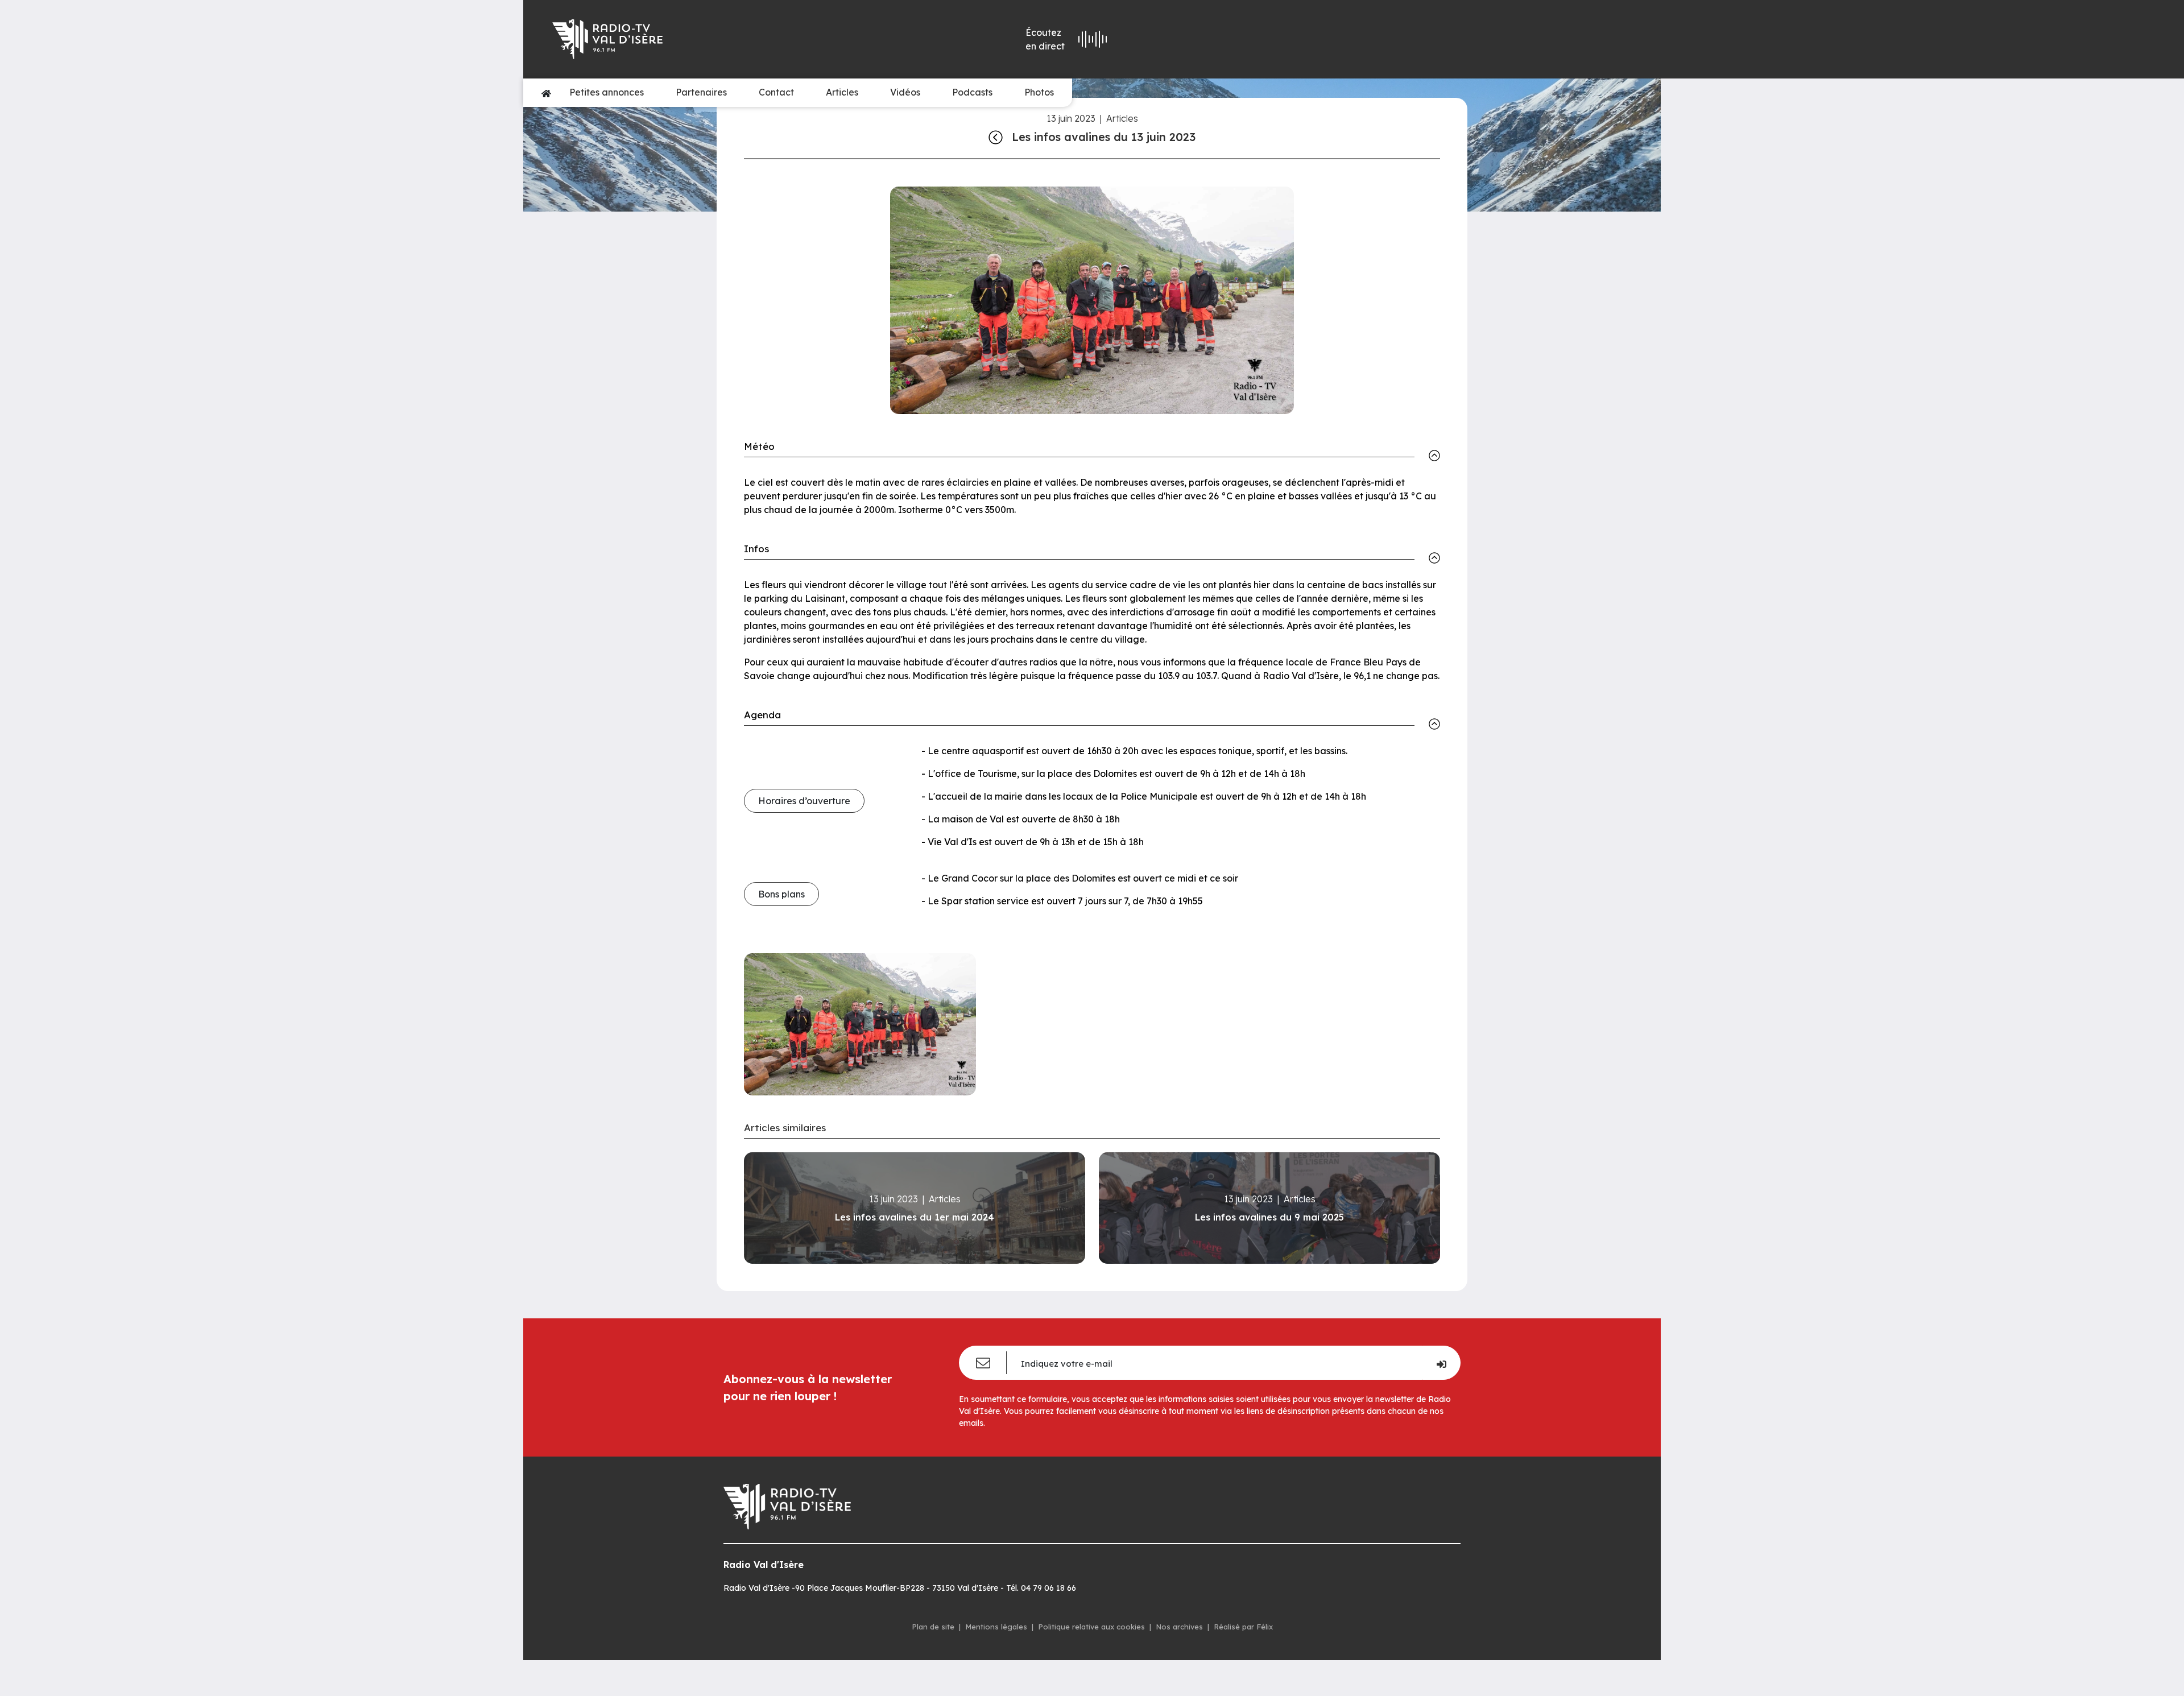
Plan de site (933, 1627)
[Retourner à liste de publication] (996, 137)
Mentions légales (996, 1627)
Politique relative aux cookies (1091, 1627)
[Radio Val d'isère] (715, 39)
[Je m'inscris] (1441, 1363)
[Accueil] (546, 93)
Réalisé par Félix (1243, 1627)
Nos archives (1179, 1627)
